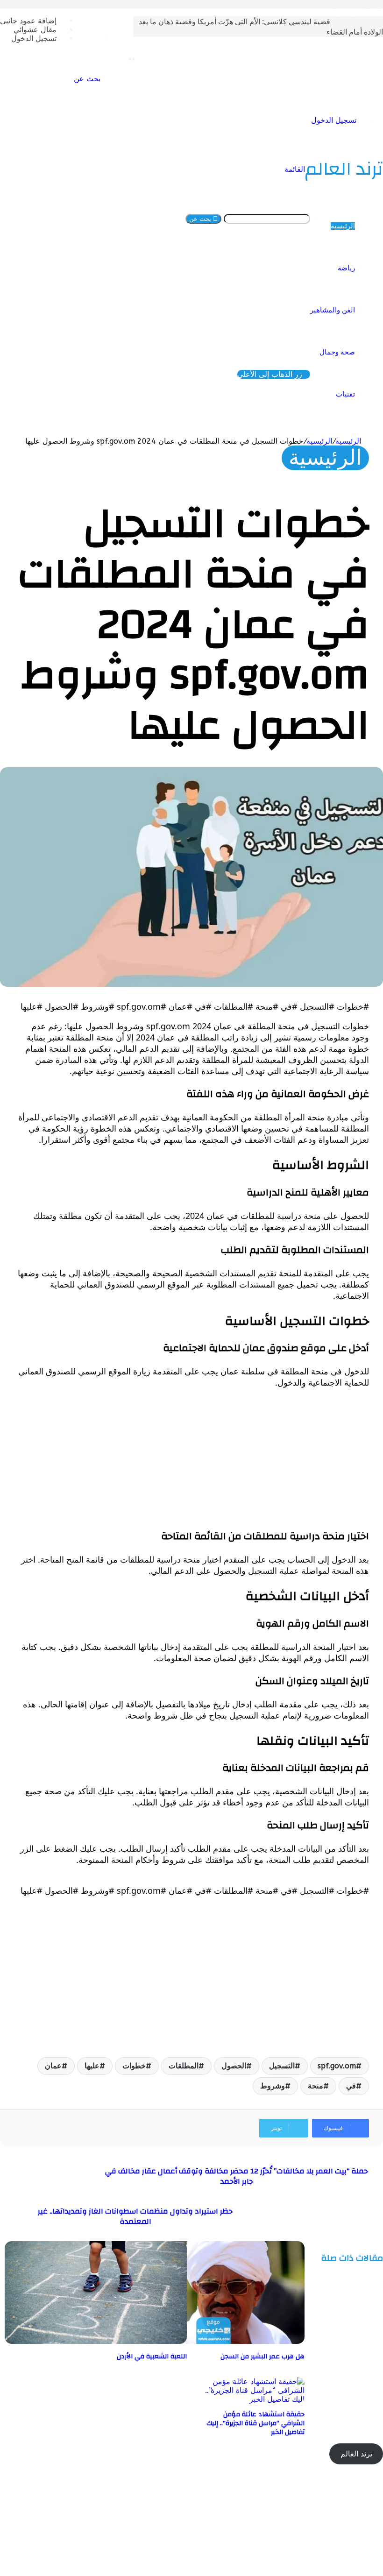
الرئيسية (343, 226)
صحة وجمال (337, 352)
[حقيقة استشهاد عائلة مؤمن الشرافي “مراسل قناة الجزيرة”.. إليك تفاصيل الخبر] (253, 2399)
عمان (53, 2066)
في (351, 2086)
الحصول (234, 2066)
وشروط (273, 2086)
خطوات (134, 2066)
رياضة (346, 268)
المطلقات (184, 2066)
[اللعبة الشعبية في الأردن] (96, 2341)
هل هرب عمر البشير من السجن (262, 2357)
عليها (92, 2066)
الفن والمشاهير (333, 310)
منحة (316, 2086)
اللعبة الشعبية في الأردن (152, 2357)
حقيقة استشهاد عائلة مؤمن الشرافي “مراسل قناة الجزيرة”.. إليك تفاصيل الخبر (255, 2423)
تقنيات (345, 394)
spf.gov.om (337, 2066)
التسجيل (282, 2066)
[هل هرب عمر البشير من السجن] (213, 2341)
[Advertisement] (191, 1462)
